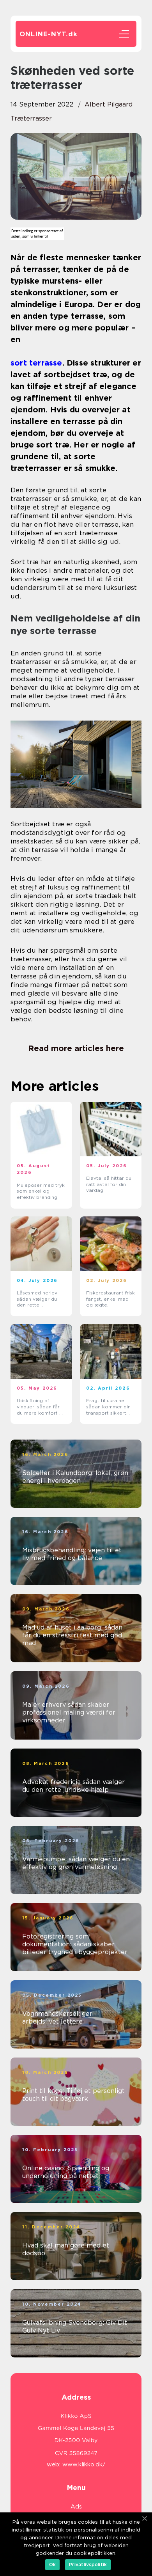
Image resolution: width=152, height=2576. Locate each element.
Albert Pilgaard (109, 104)
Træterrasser (31, 118)
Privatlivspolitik (88, 2564)
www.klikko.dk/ (84, 2464)
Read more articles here (76, 1048)
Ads (76, 2507)
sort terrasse (36, 363)
